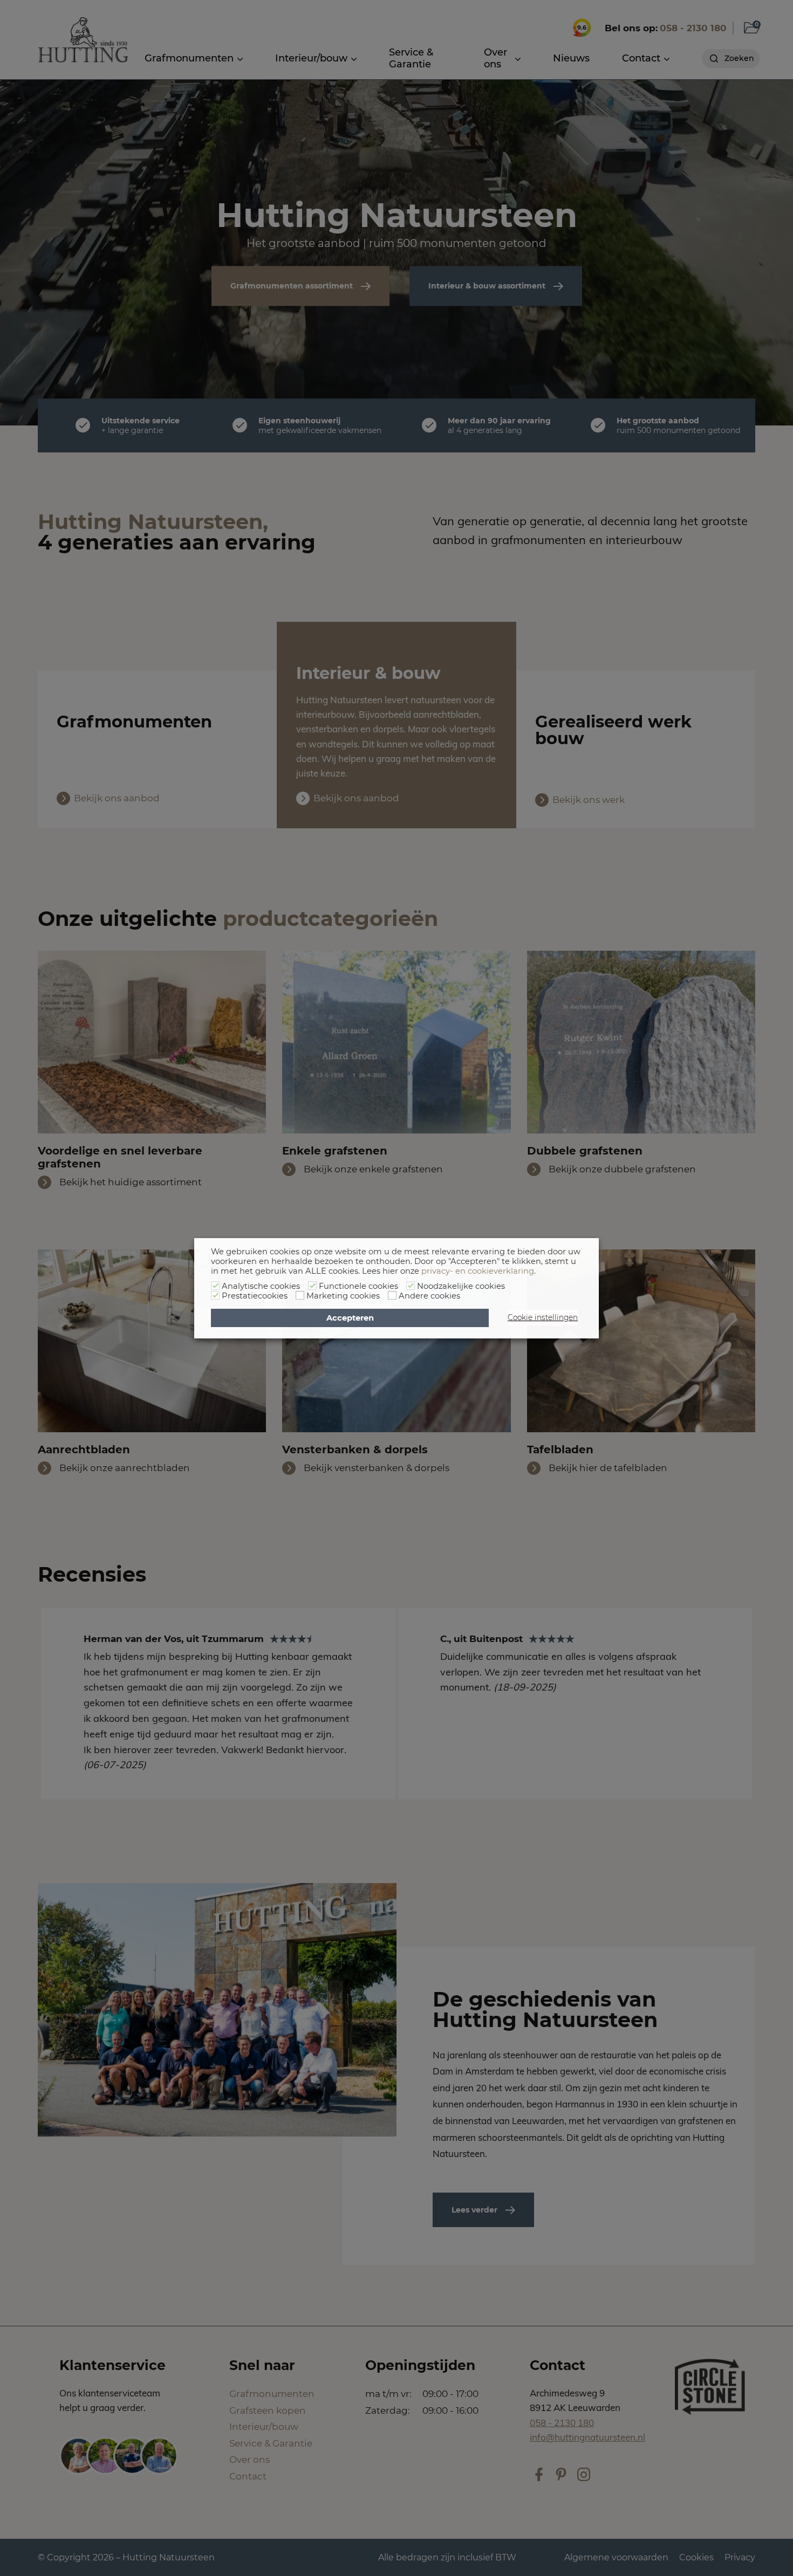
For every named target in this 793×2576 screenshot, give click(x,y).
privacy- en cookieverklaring (478, 1271)
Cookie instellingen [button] (543, 1317)
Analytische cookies (261, 1286)
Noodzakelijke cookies (461, 1286)
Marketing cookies (343, 1296)
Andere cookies (429, 1296)
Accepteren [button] (350, 1318)
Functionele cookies (358, 1286)
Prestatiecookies (255, 1296)
